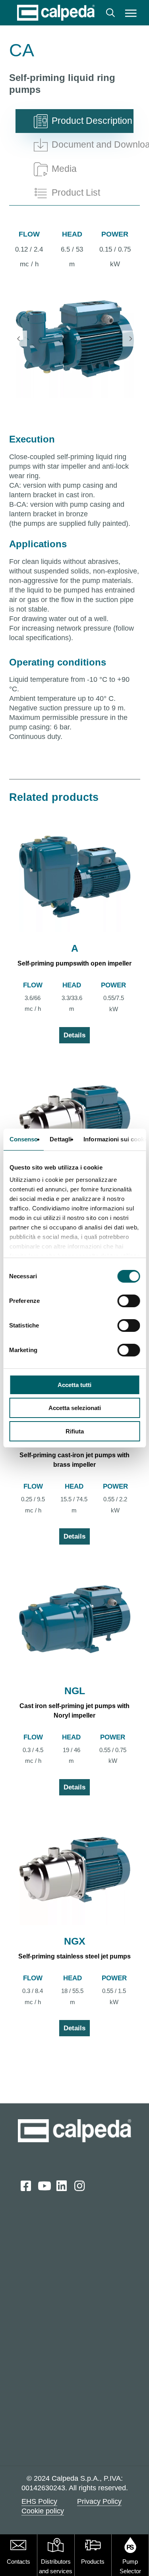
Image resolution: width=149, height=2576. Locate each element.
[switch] (129, 1301)
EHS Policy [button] (39, 2501)
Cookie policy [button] (43, 2511)
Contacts (18, 2562)
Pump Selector (130, 2566)
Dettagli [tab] (61, 1139)
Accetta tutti (74, 1385)
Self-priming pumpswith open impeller (74, 963)
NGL (75, 1691)
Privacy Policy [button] (99, 2501)
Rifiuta (75, 1431)
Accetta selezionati (75, 1408)
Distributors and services (56, 2566)
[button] (131, 13)
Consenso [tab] (23, 1139)
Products (93, 2562)
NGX (75, 1941)
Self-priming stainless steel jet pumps (74, 1956)
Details (74, 1035)
